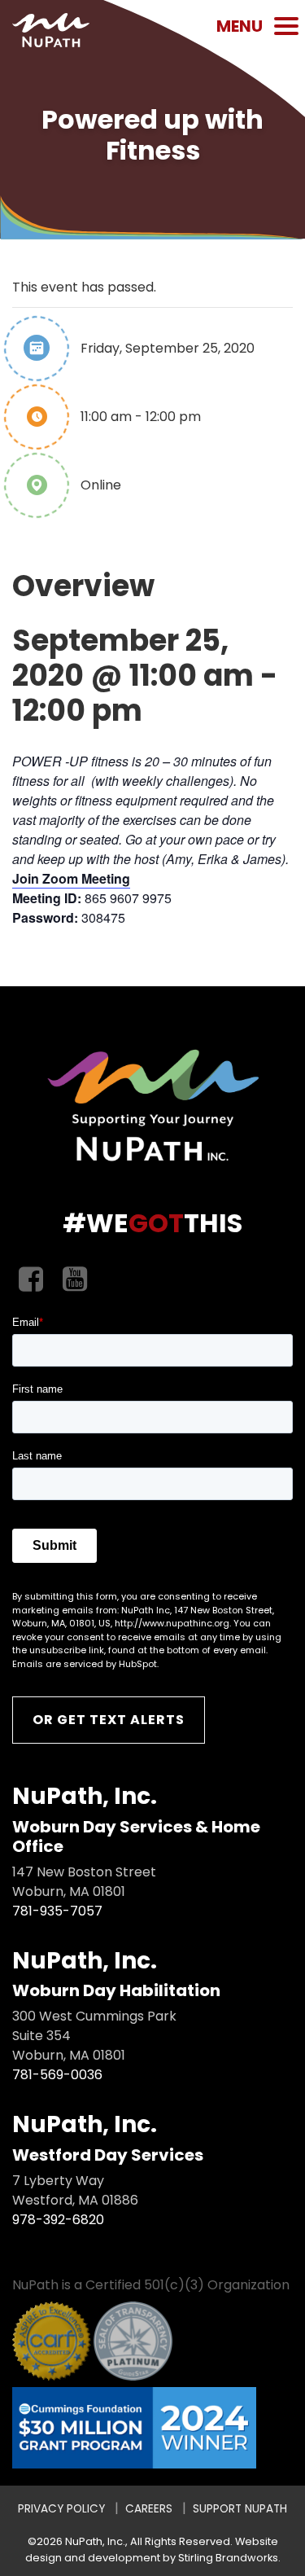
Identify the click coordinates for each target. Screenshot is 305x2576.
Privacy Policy (61, 2509)
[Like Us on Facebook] (31, 1280)
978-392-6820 (58, 2220)
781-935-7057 (57, 1911)
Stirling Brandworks (228, 2558)
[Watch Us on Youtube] (75, 1280)
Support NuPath (240, 2509)
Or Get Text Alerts (109, 1720)
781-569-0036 (57, 2075)
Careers (149, 2509)
